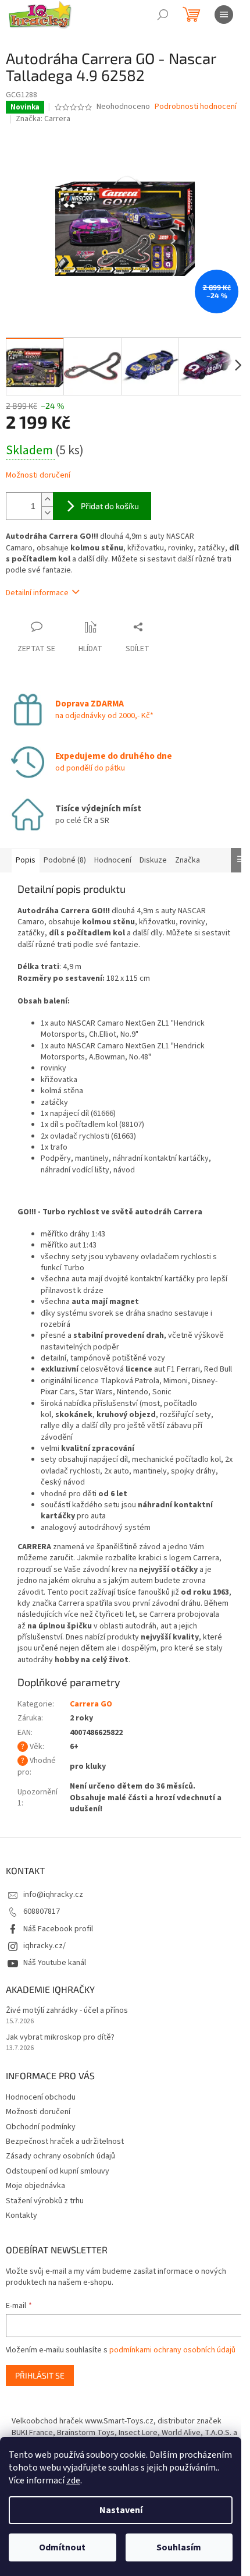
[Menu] (224, 15)
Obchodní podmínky (41, 2127)
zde (73, 2480)
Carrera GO (91, 1704)
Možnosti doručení (38, 476)
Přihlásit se (40, 2375)
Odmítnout (62, 2547)
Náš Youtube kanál (55, 1963)
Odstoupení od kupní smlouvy (58, 2171)
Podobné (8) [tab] (65, 860)
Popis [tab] (26, 860)
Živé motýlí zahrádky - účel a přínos (67, 2011)
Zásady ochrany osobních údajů (60, 2156)
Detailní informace (37, 593)
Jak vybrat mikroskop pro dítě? (60, 2038)
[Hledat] (163, 15)
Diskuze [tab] (153, 860)
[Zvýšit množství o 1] (47, 499)
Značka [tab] (187, 860)
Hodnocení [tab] (113, 860)
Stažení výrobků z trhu (45, 2201)
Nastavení (121, 2510)
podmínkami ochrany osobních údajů (172, 2350)
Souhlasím (179, 2547)
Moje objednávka (35, 2186)
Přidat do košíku (110, 506)
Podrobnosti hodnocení (196, 107)
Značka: (43, 119)
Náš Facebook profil (58, 1929)
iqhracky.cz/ (44, 1946)
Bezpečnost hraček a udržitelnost (65, 2142)
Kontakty (22, 2215)
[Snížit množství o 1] (47, 513)
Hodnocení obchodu (41, 2097)
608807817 (42, 1911)
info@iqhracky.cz (53, 1895)
